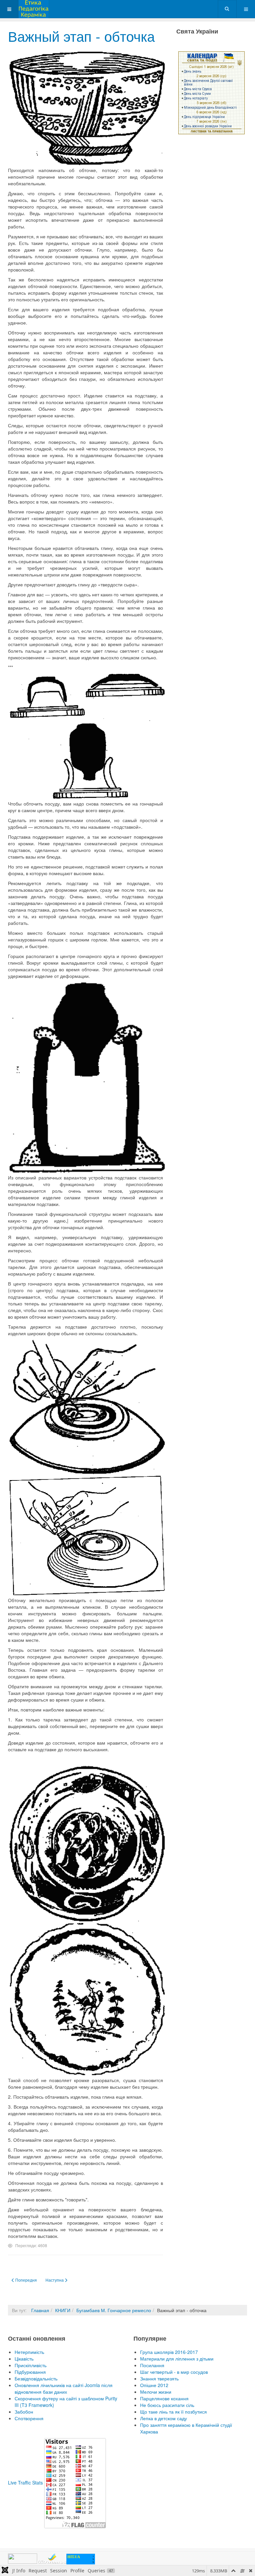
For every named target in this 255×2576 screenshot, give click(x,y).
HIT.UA (74, 2557)
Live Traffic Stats (25, 2483)
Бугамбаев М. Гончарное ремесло (114, 2310)
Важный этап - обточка (81, 36)
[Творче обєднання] (34, 9)
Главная (40, 2310)
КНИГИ (63, 2310)
